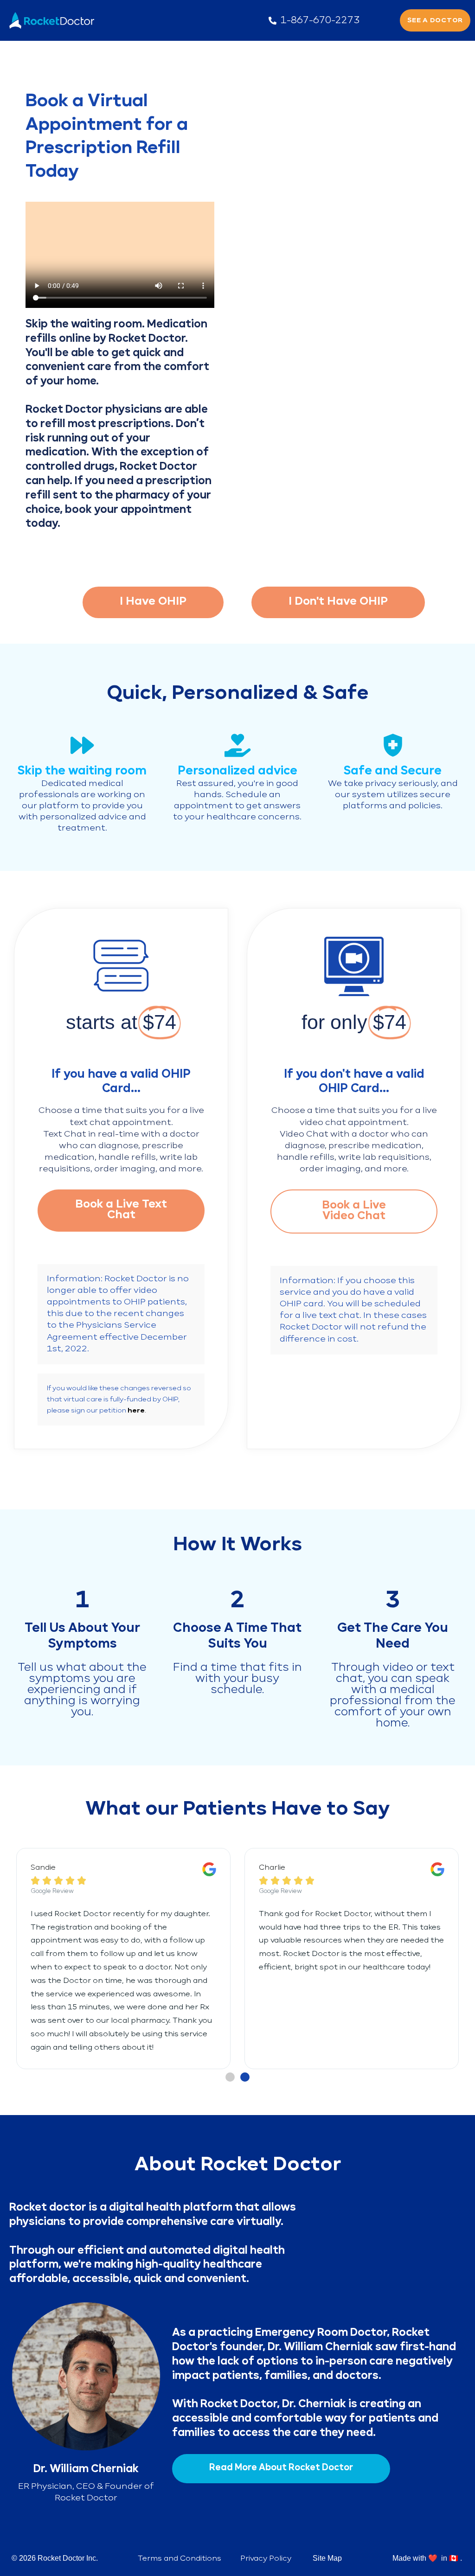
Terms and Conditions (180, 2559)
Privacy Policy (266, 2559)
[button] (230, 2077)
